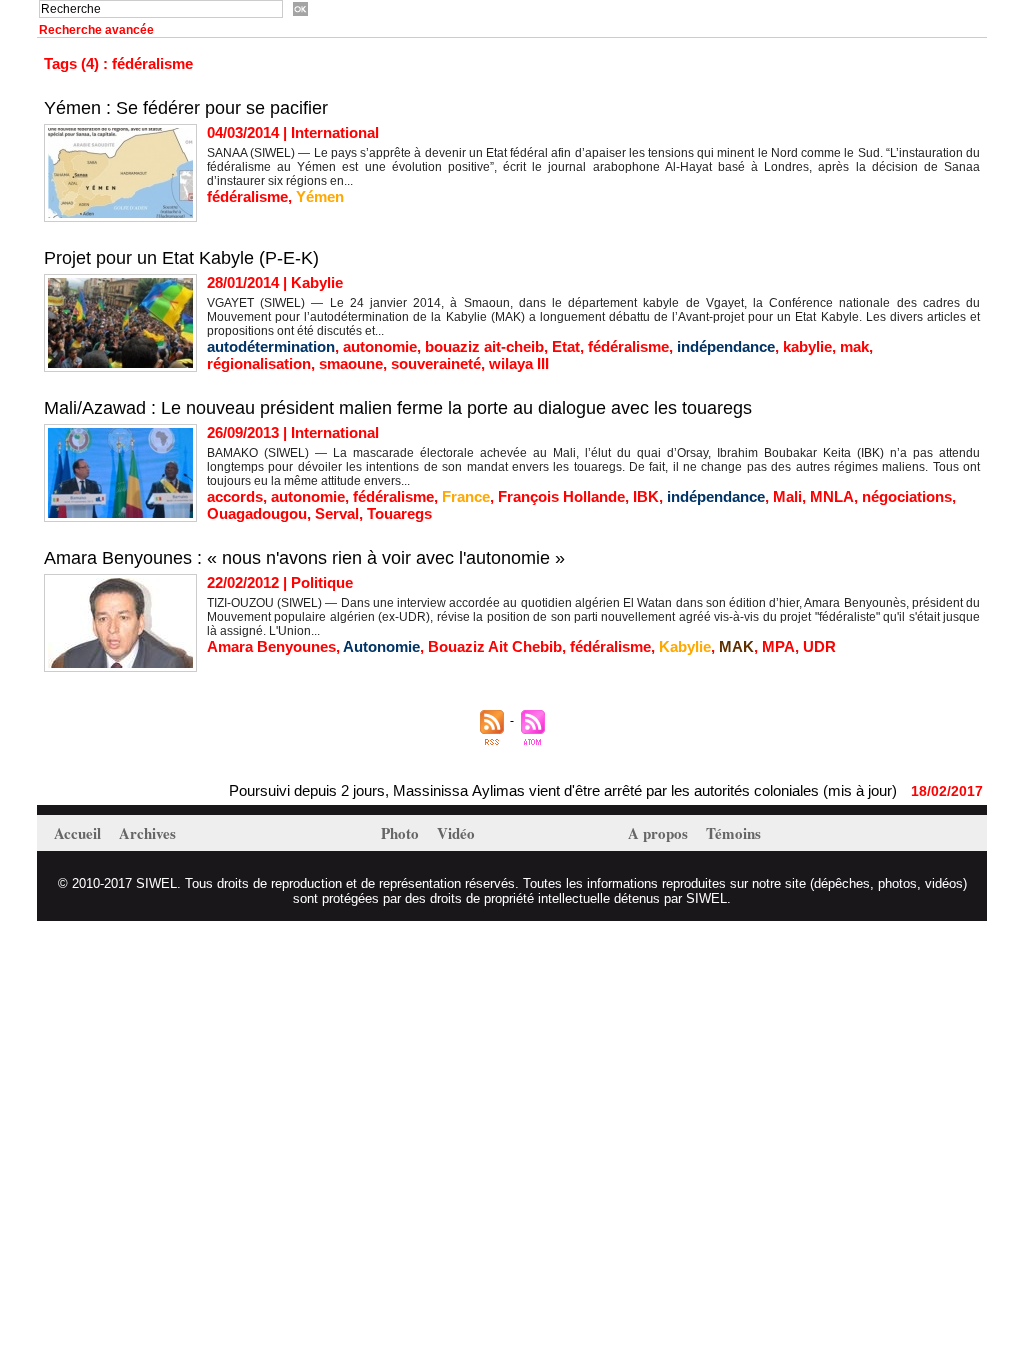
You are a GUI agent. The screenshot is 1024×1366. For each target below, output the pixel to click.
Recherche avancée (96, 30)
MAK (736, 646)
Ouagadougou (257, 513)
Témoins (733, 833)
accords (235, 496)
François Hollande (561, 496)
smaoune (351, 363)
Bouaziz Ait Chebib (495, 646)
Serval (337, 513)
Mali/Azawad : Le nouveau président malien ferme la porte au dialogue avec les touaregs (398, 408)
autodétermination (271, 346)
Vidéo (456, 833)
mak (854, 346)
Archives (147, 833)
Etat (566, 346)
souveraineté (436, 363)
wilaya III (519, 363)
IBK (646, 496)
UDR (819, 646)
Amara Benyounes (271, 646)
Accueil (79, 833)
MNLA (832, 496)
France (466, 496)
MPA (778, 646)
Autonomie (381, 646)
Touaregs (399, 513)
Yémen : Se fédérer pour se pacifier (186, 108)
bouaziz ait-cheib (484, 346)
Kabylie (685, 646)
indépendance (726, 346)
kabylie (807, 346)
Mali (787, 496)
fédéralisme (247, 196)
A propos (660, 833)
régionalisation (259, 363)
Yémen (320, 196)
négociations (907, 496)
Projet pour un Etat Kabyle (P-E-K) (181, 258)
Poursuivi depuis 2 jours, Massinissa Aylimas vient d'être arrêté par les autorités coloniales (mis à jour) (542, 790)
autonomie (380, 346)
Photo (402, 833)
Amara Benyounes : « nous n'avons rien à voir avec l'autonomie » (304, 558)
